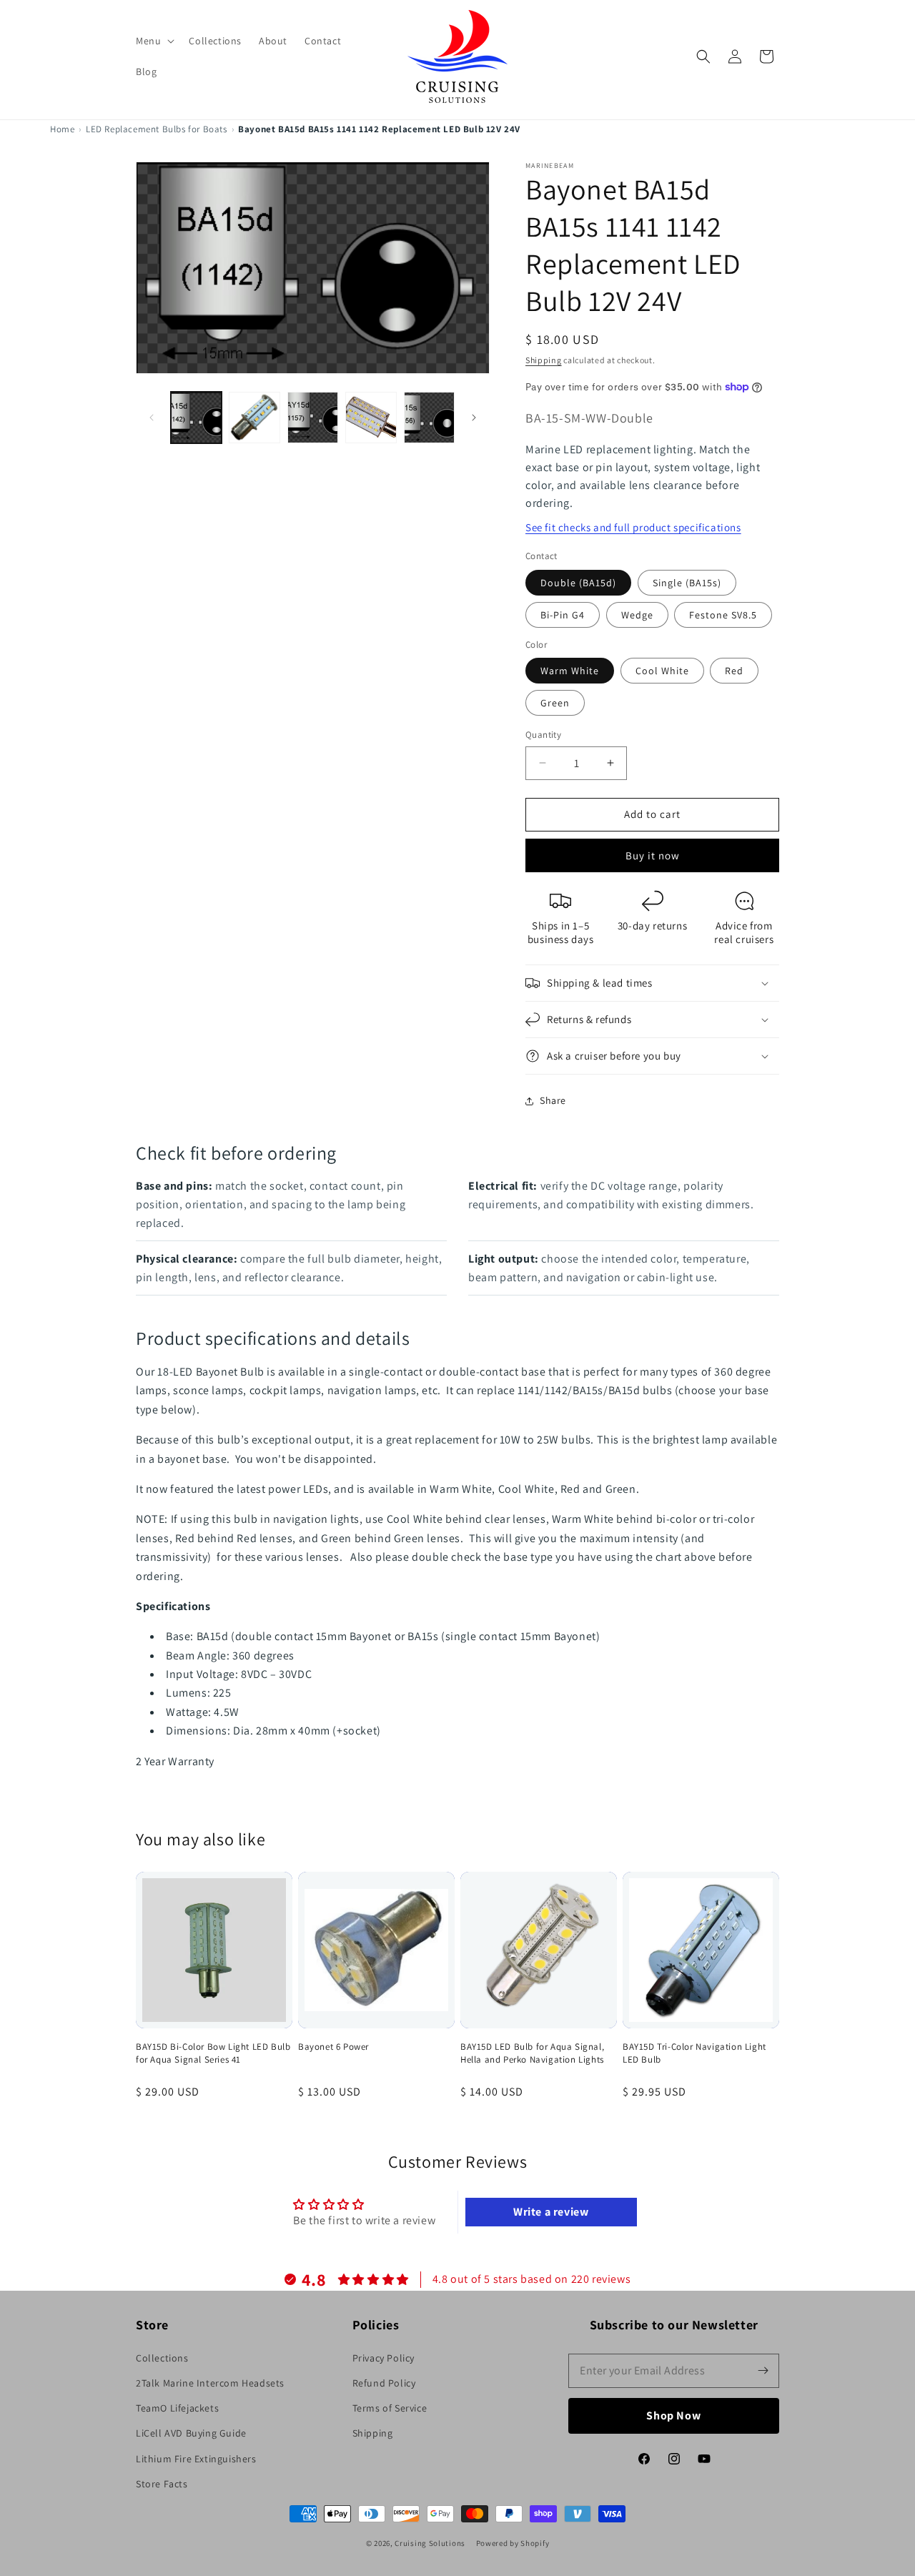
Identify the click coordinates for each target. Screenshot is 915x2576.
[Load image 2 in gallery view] (254, 417)
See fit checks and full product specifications (633, 527)
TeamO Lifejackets (177, 2408)
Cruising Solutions (430, 2543)
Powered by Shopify (513, 2543)
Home (62, 129)
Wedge (637, 615)
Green (555, 703)
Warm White (570, 671)
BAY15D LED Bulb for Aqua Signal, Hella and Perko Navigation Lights (532, 2053)
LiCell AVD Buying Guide (191, 2433)
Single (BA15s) (687, 583)
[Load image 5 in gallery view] (429, 417)
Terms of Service (390, 2408)
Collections (162, 2358)
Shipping (544, 360)
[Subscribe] (763, 2371)
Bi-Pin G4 (563, 615)
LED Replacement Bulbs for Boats (157, 129)
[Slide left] (152, 418)
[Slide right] (474, 418)
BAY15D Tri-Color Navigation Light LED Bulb (694, 2053)
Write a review (551, 2212)
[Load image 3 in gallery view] (313, 417)
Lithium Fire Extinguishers (196, 2459)
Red (734, 671)
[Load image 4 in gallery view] (371, 417)
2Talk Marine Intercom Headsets (210, 2383)
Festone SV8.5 (723, 615)
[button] (154, 41)
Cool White (662, 671)
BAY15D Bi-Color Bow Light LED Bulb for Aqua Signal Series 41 (213, 2053)
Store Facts (162, 2484)
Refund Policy (384, 2383)
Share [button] (553, 1100)
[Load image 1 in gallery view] (196, 417)
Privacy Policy (384, 2358)
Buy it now (653, 855)
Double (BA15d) (578, 583)
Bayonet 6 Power (333, 2047)
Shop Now (674, 2415)
